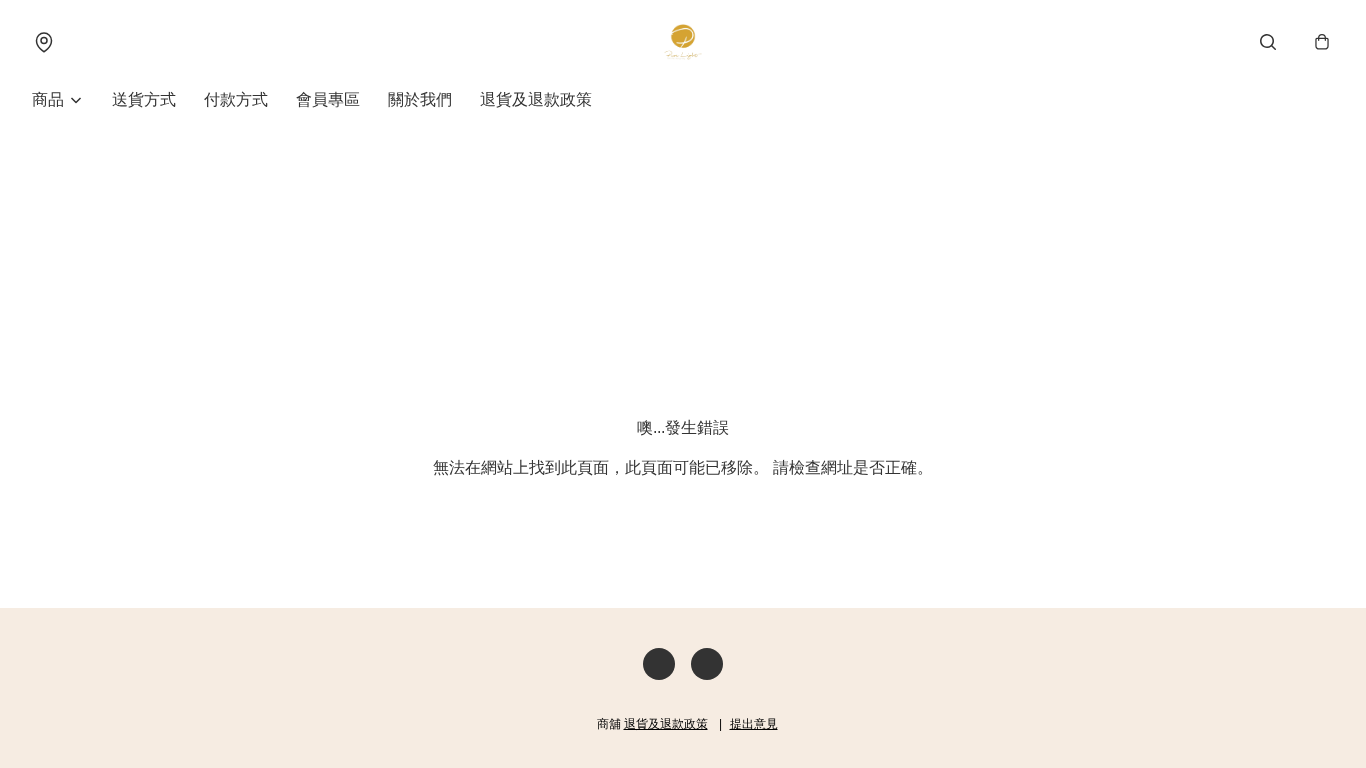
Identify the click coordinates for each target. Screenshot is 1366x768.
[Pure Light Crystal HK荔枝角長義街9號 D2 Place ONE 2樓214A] (683, 42)
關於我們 (420, 99)
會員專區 (328, 99)
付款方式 (236, 99)
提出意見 (754, 724)
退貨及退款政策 (536, 99)
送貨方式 (144, 99)
